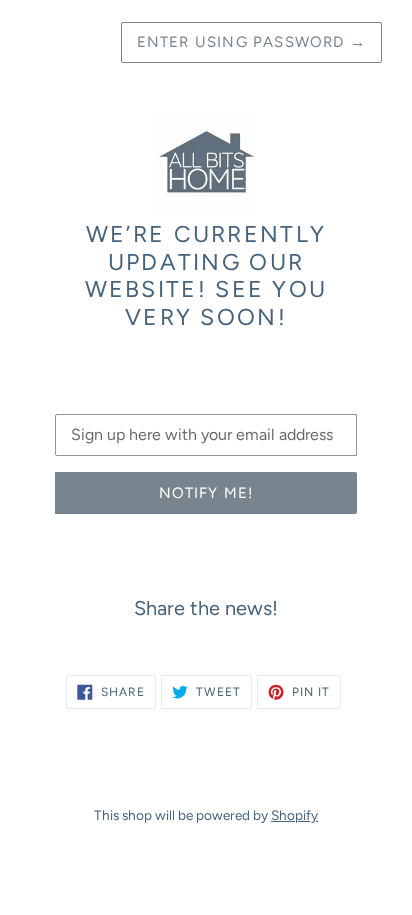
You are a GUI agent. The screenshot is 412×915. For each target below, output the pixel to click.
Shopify (294, 815)
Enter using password (251, 42)
